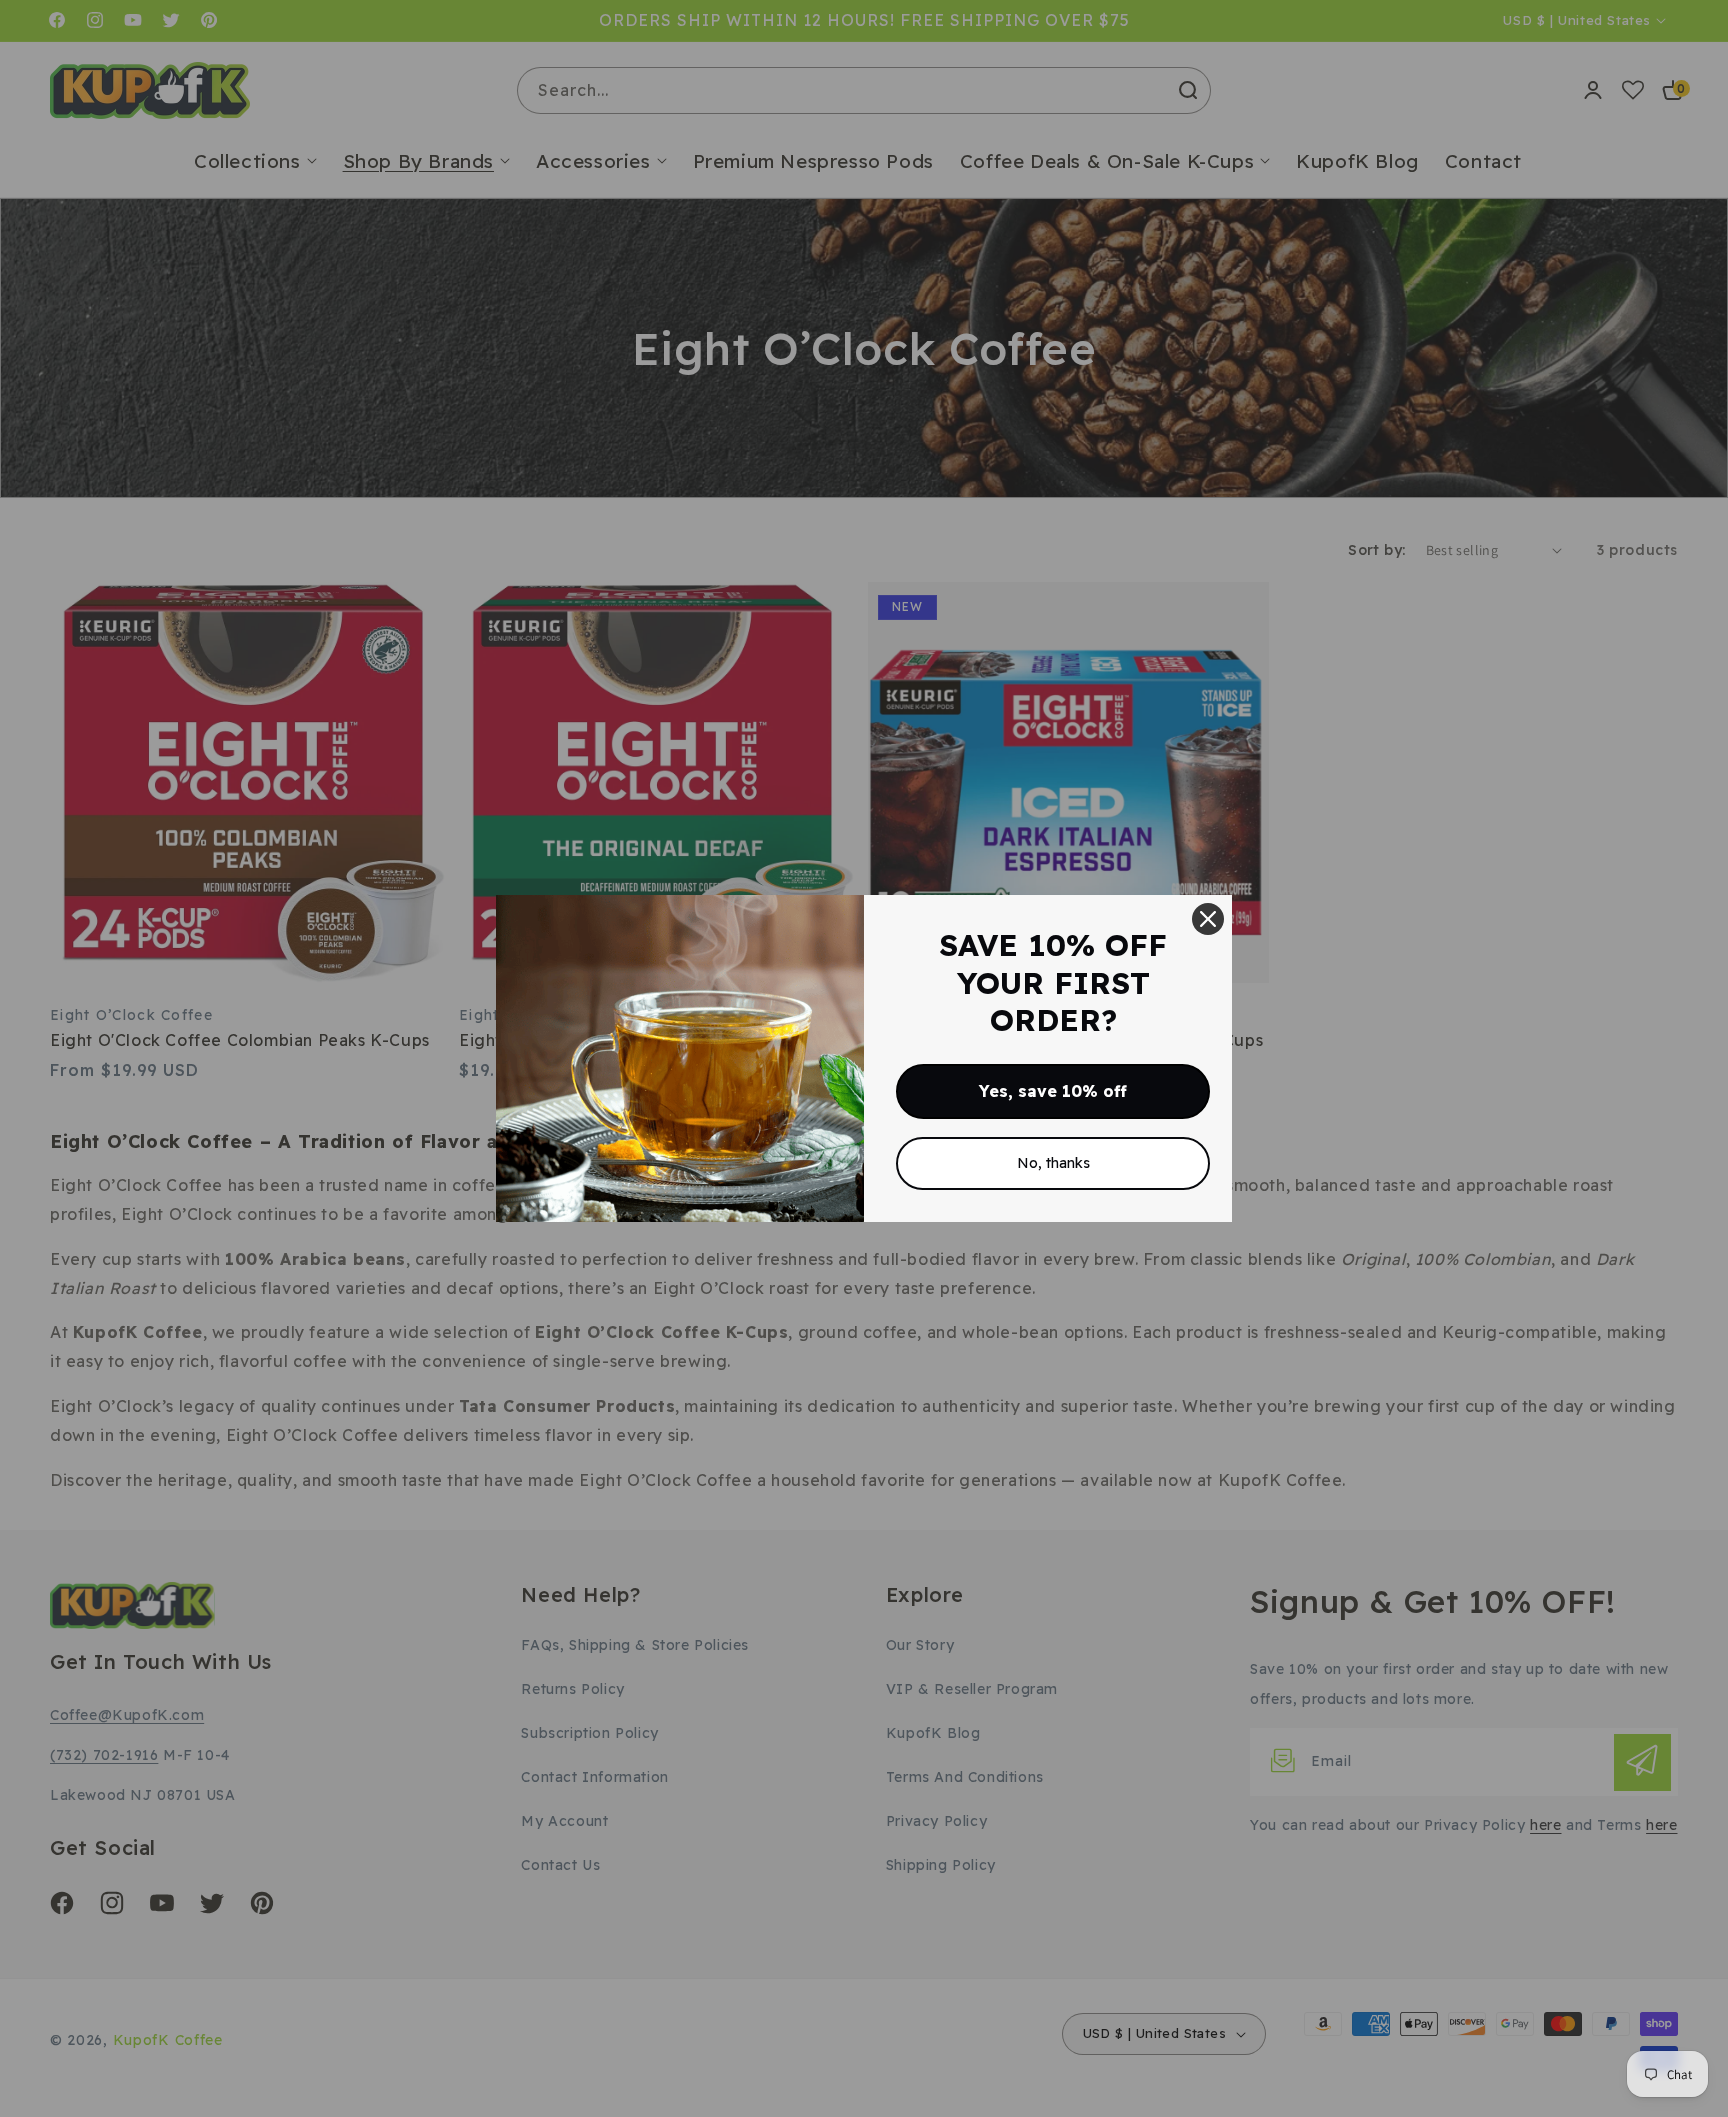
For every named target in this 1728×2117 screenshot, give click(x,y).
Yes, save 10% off (1053, 1091)
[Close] (1208, 919)
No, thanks (1053, 1163)
